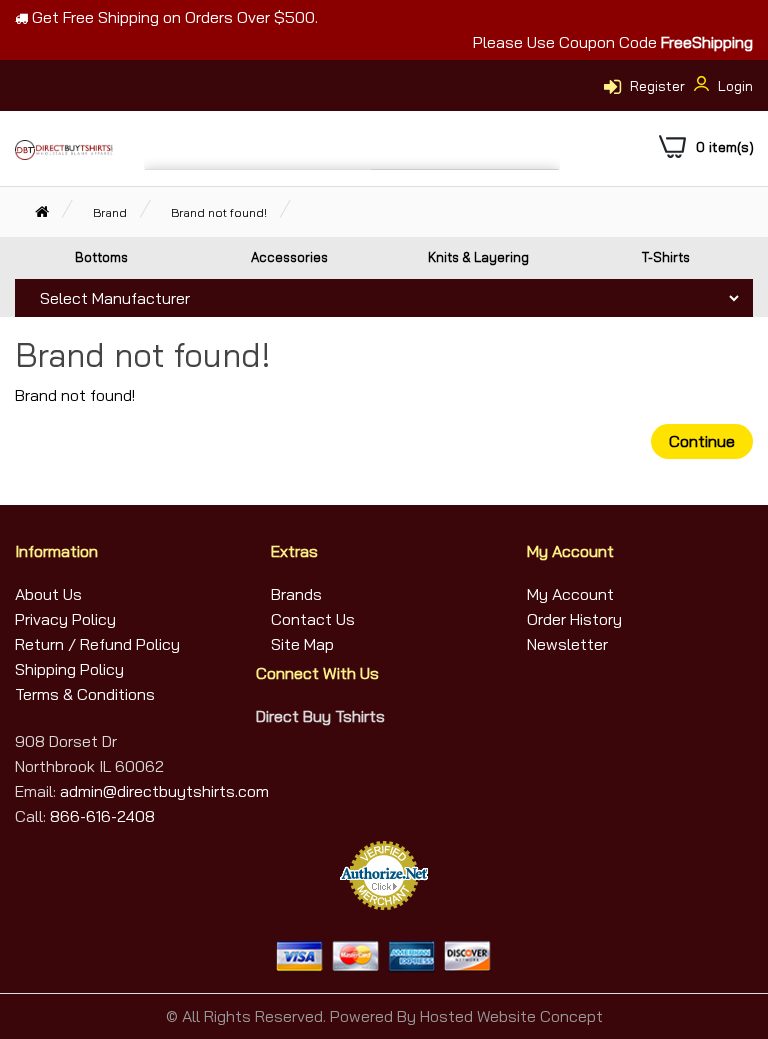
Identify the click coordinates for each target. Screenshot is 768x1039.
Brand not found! (219, 212)
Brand (110, 212)
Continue (702, 441)
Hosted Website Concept (511, 1016)
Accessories (289, 257)
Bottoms (101, 257)
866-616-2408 (102, 816)
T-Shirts (666, 257)
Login (733, 86)
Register (657, 86)
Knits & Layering (478, 257)
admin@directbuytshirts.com (162, 791)
